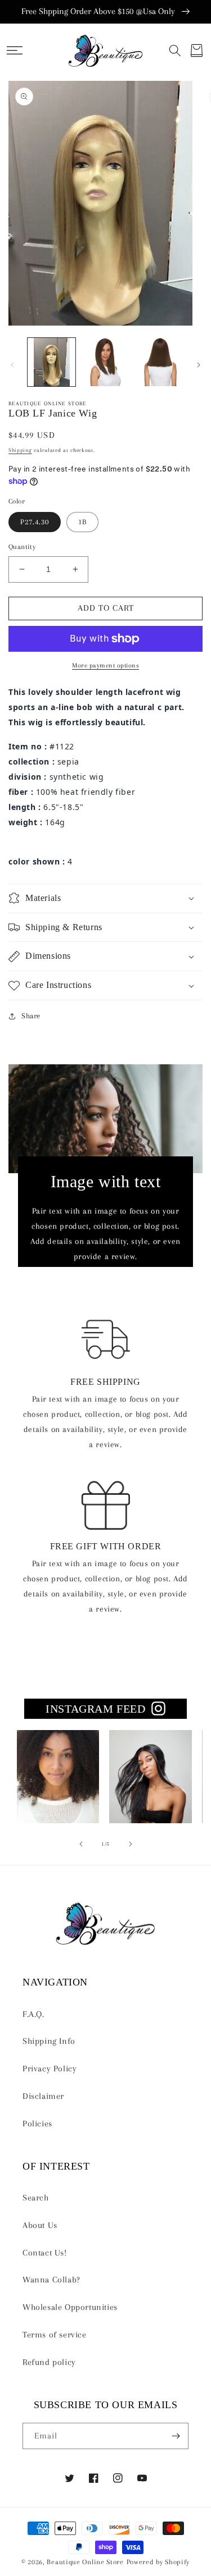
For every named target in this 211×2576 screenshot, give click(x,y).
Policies (37, 2124)
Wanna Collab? (51, 2280)
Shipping (20, 450)
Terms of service (55, 2335)
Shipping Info (49, 2041)
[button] (15, 51)
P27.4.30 (35, 522)
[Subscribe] (176, 2436)
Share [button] (31, 1016)
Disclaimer (43, 2096)
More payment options (105, 665)
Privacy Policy (50, 2069)
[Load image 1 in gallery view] (51, 362)
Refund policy (49, 2362)
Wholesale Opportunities (70, 2307)
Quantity (22, 547)
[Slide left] (12, 365)
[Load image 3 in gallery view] (159, 362)
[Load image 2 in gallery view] (105, 362)
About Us (40, 2225)
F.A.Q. (33, 2014)
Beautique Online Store (85, 2562)
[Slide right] (199, 365)
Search (36, 2198)
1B (82, 522)
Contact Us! (45, 2253)
